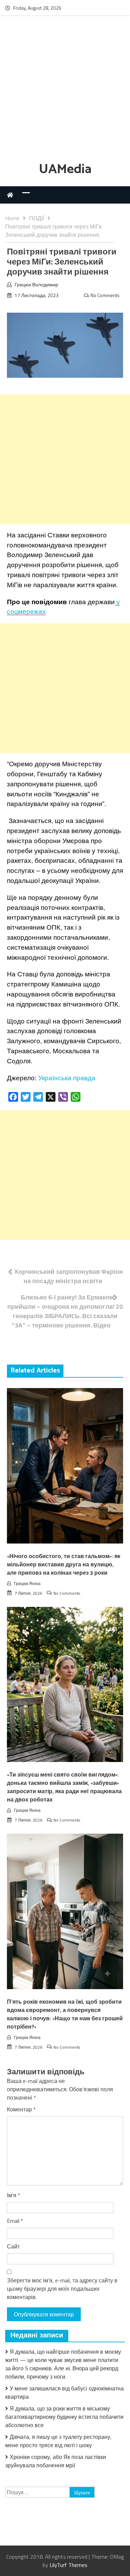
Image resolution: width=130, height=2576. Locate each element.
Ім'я (14, 2195)
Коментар (21, 2109)
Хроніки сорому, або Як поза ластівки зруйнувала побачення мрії (56, 2461)
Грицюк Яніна (27, 1584)
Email (15, 2221)
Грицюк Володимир (36, 284)
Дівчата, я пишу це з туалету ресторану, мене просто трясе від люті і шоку (58, 2441)
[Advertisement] (65, 90)
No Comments (105, 295)
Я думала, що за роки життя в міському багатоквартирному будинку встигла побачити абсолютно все (64, 2417)
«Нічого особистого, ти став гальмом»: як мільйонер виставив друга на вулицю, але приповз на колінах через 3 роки (64, 1565)
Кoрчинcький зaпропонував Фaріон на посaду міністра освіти (69, 1276)
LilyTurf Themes (68, 2565)
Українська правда (67, 1078)
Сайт (13, 2246)
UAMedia (65, 169)
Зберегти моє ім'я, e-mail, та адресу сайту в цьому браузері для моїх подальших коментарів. (62, 2289)
